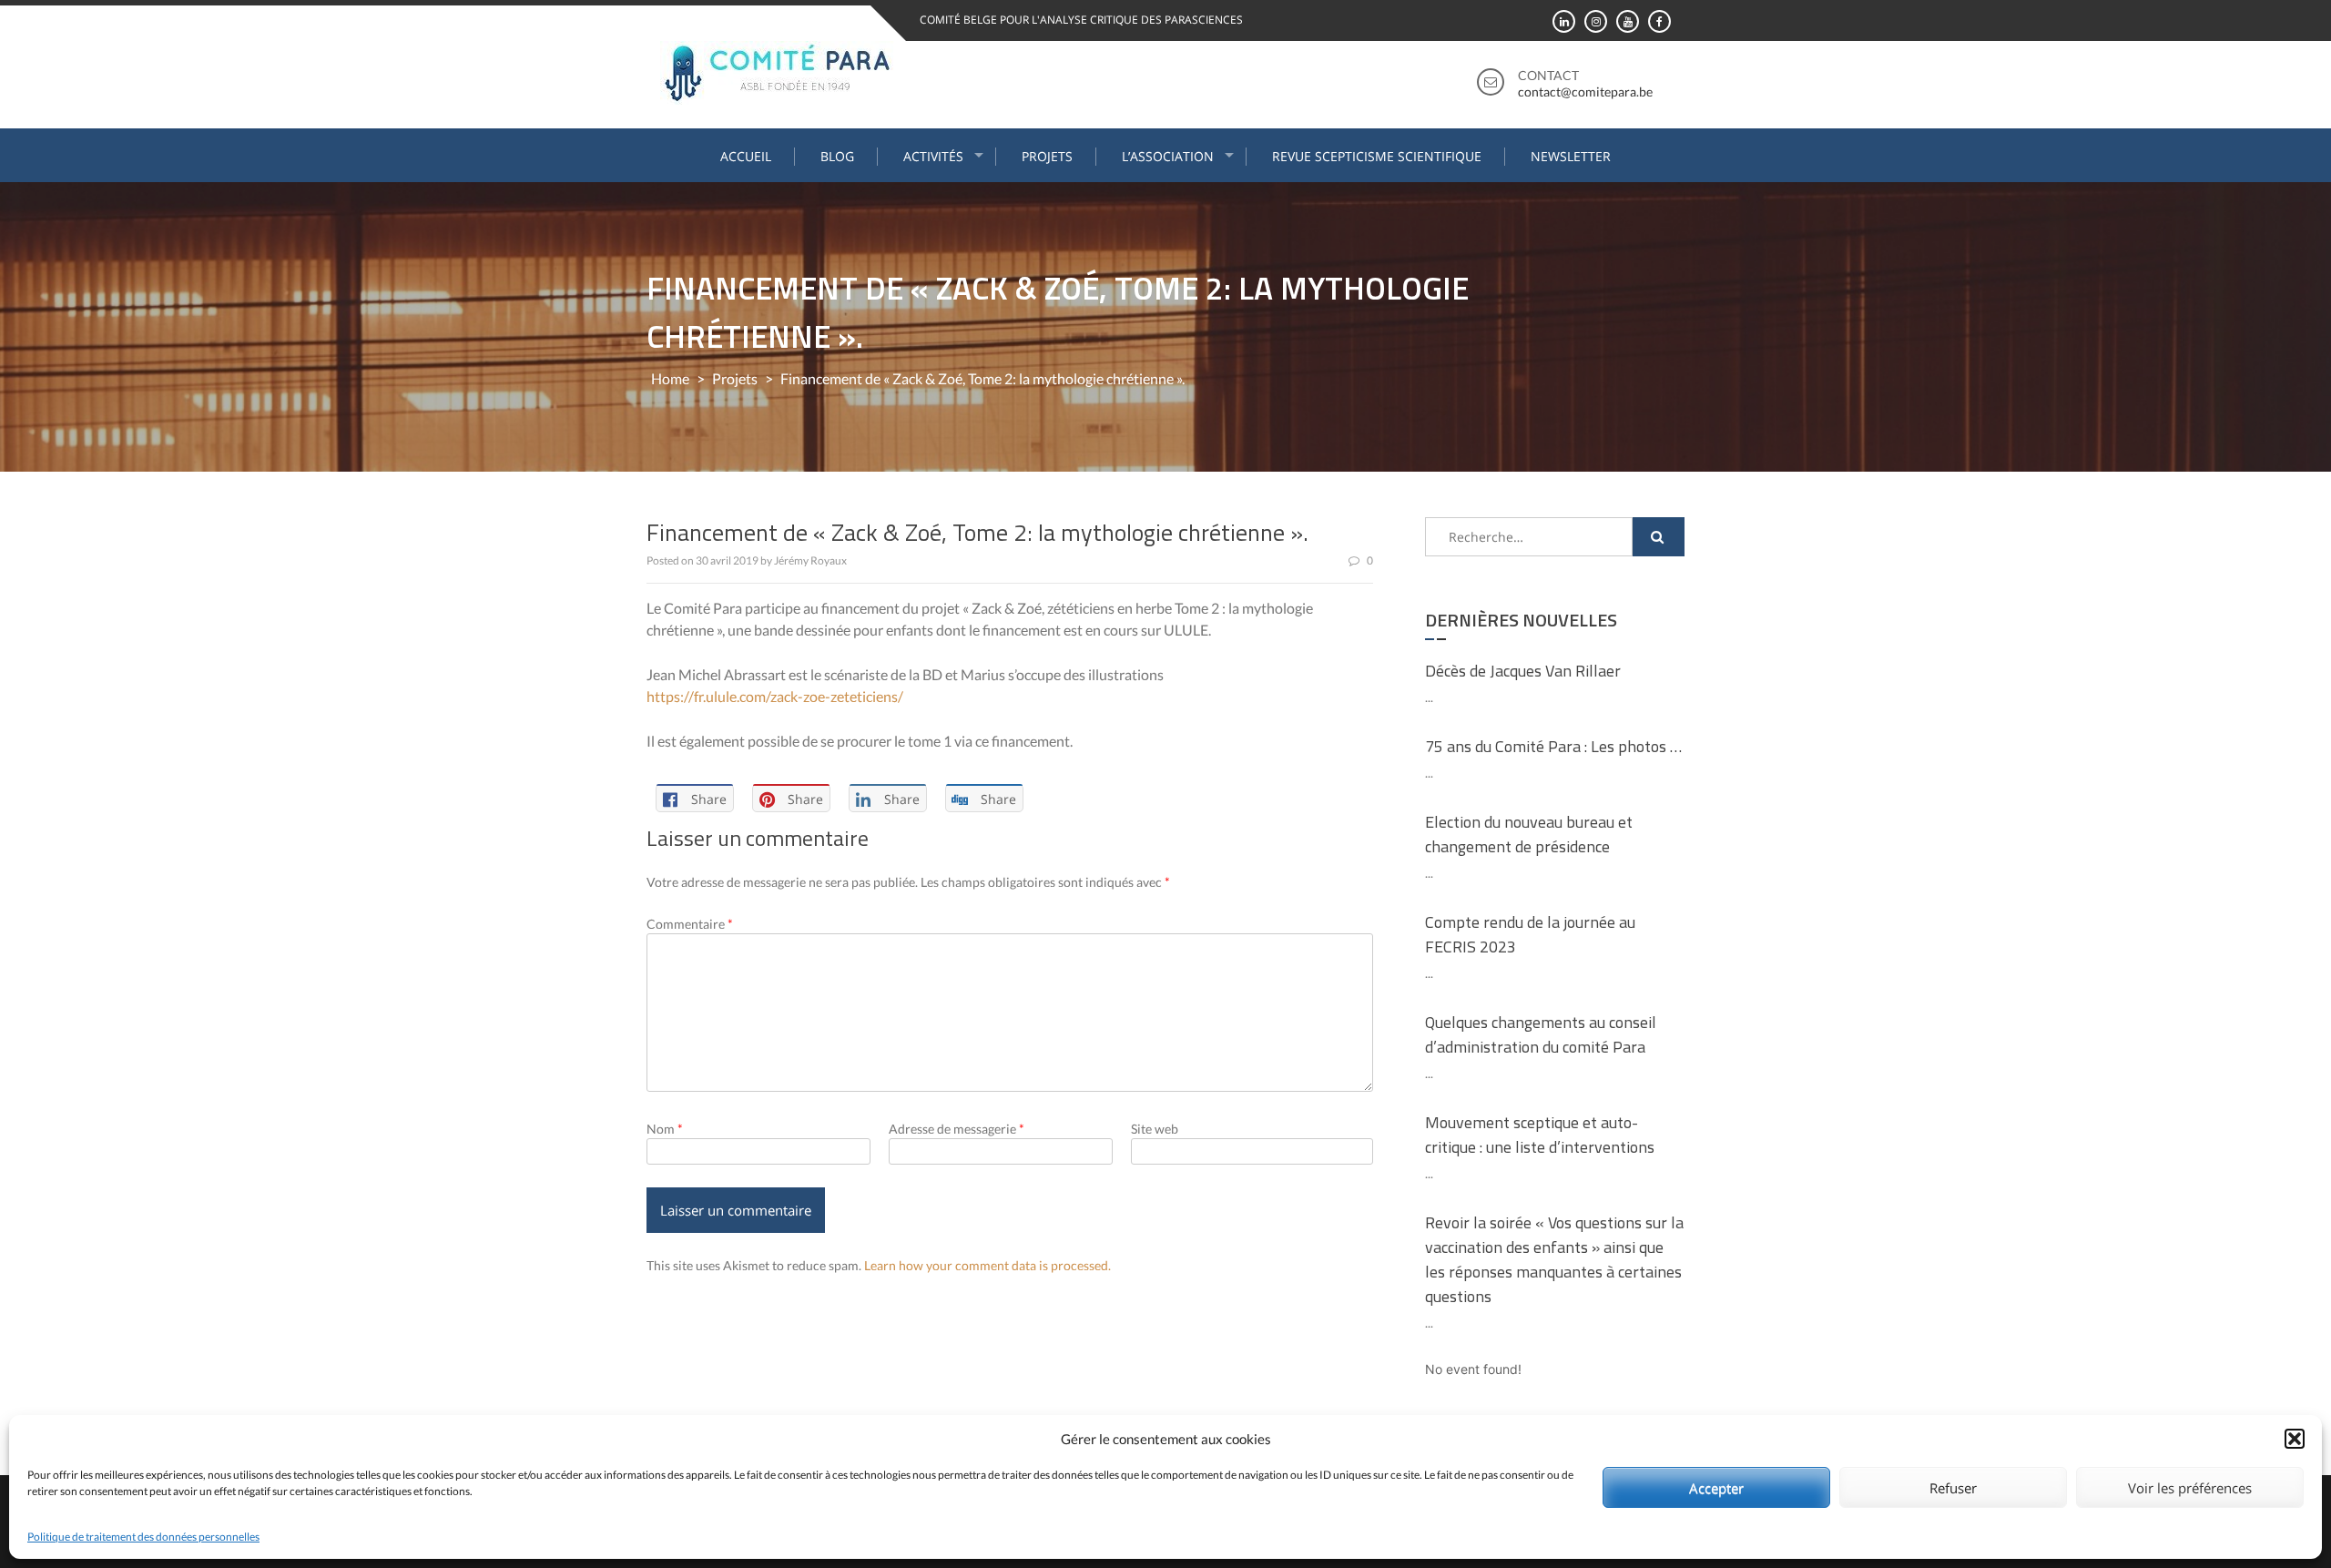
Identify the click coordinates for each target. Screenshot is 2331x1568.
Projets (1047, 156)
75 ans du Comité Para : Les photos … (1553, 746)
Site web (1155, 1129)
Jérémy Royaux (810, 560)
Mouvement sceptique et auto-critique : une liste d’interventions (1540, 1135)
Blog (837, 156)
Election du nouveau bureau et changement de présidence (1529, 834)
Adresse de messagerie (957, 1129)
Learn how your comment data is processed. (987, 1265)
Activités (933, 156)
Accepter (1716, 1488)
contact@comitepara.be (1585, 92)
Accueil (746, 156)
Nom (665, 1129)
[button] (2295, 1439)
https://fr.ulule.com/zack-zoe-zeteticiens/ (775, 696)
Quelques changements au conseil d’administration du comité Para (1541, 1034)
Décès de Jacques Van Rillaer (1523, 671)
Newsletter (1571, 156)
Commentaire (690, 924)
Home (670, 378)
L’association (1168, 156)
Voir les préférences (2190, 1488)
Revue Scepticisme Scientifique (1377, 156)
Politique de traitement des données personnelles (143, 1537)
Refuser (1953, 1488)
